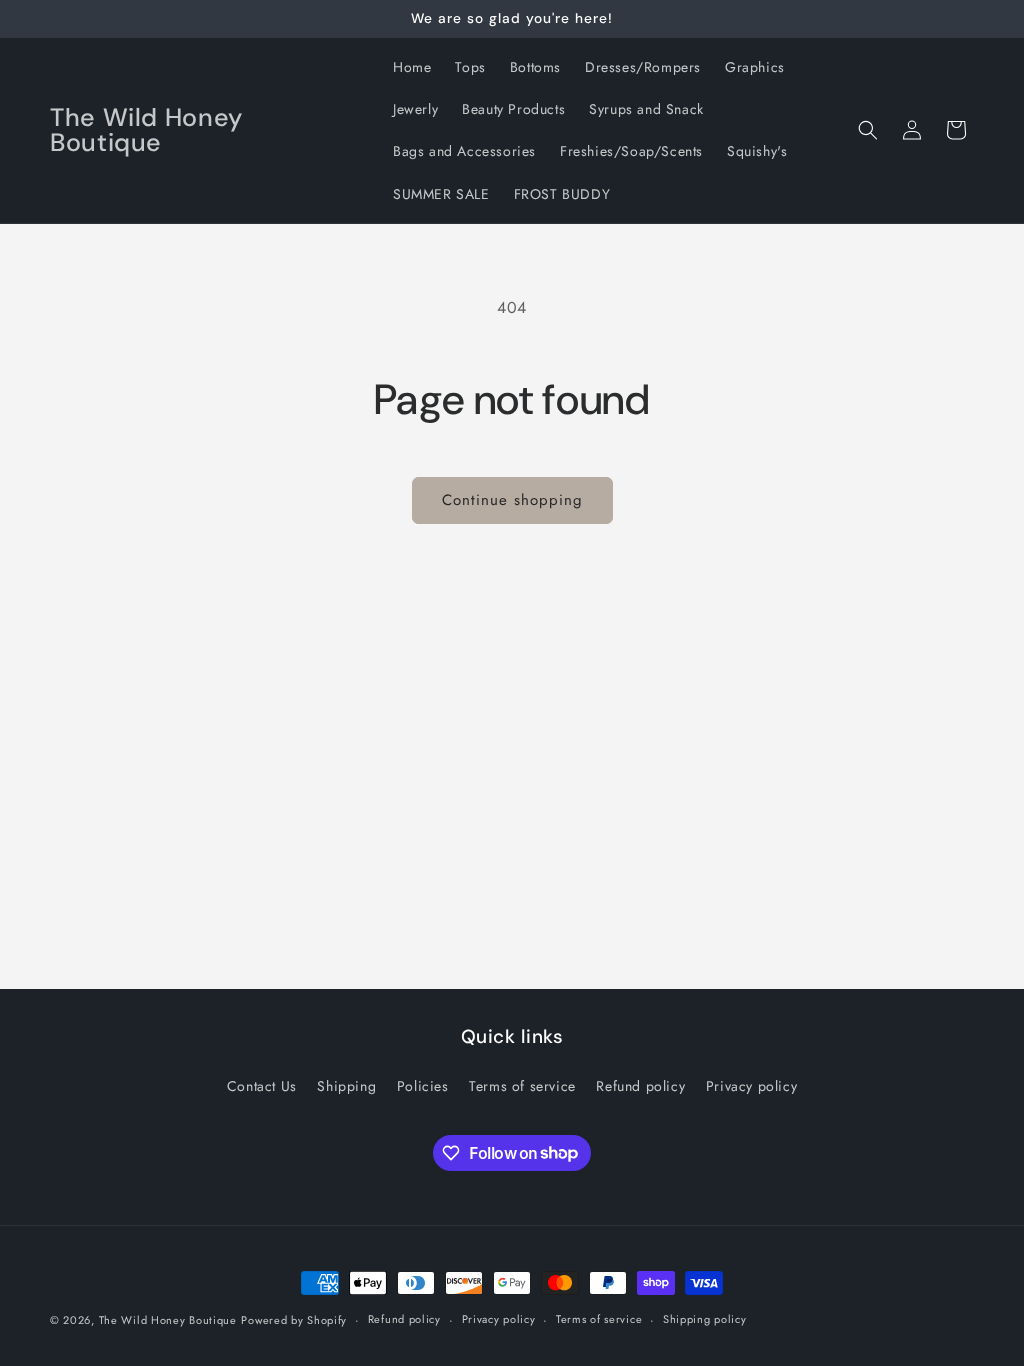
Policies (423, 1086)
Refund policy (640, 1086)
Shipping (346, 1086)
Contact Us (262, 1086)
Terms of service (522, 1086)
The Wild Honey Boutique (168, 1320)
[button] (868, 130)
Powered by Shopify (294, 1320)
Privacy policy (751, 1086)
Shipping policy (705, 1319)
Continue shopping (512, 500)
